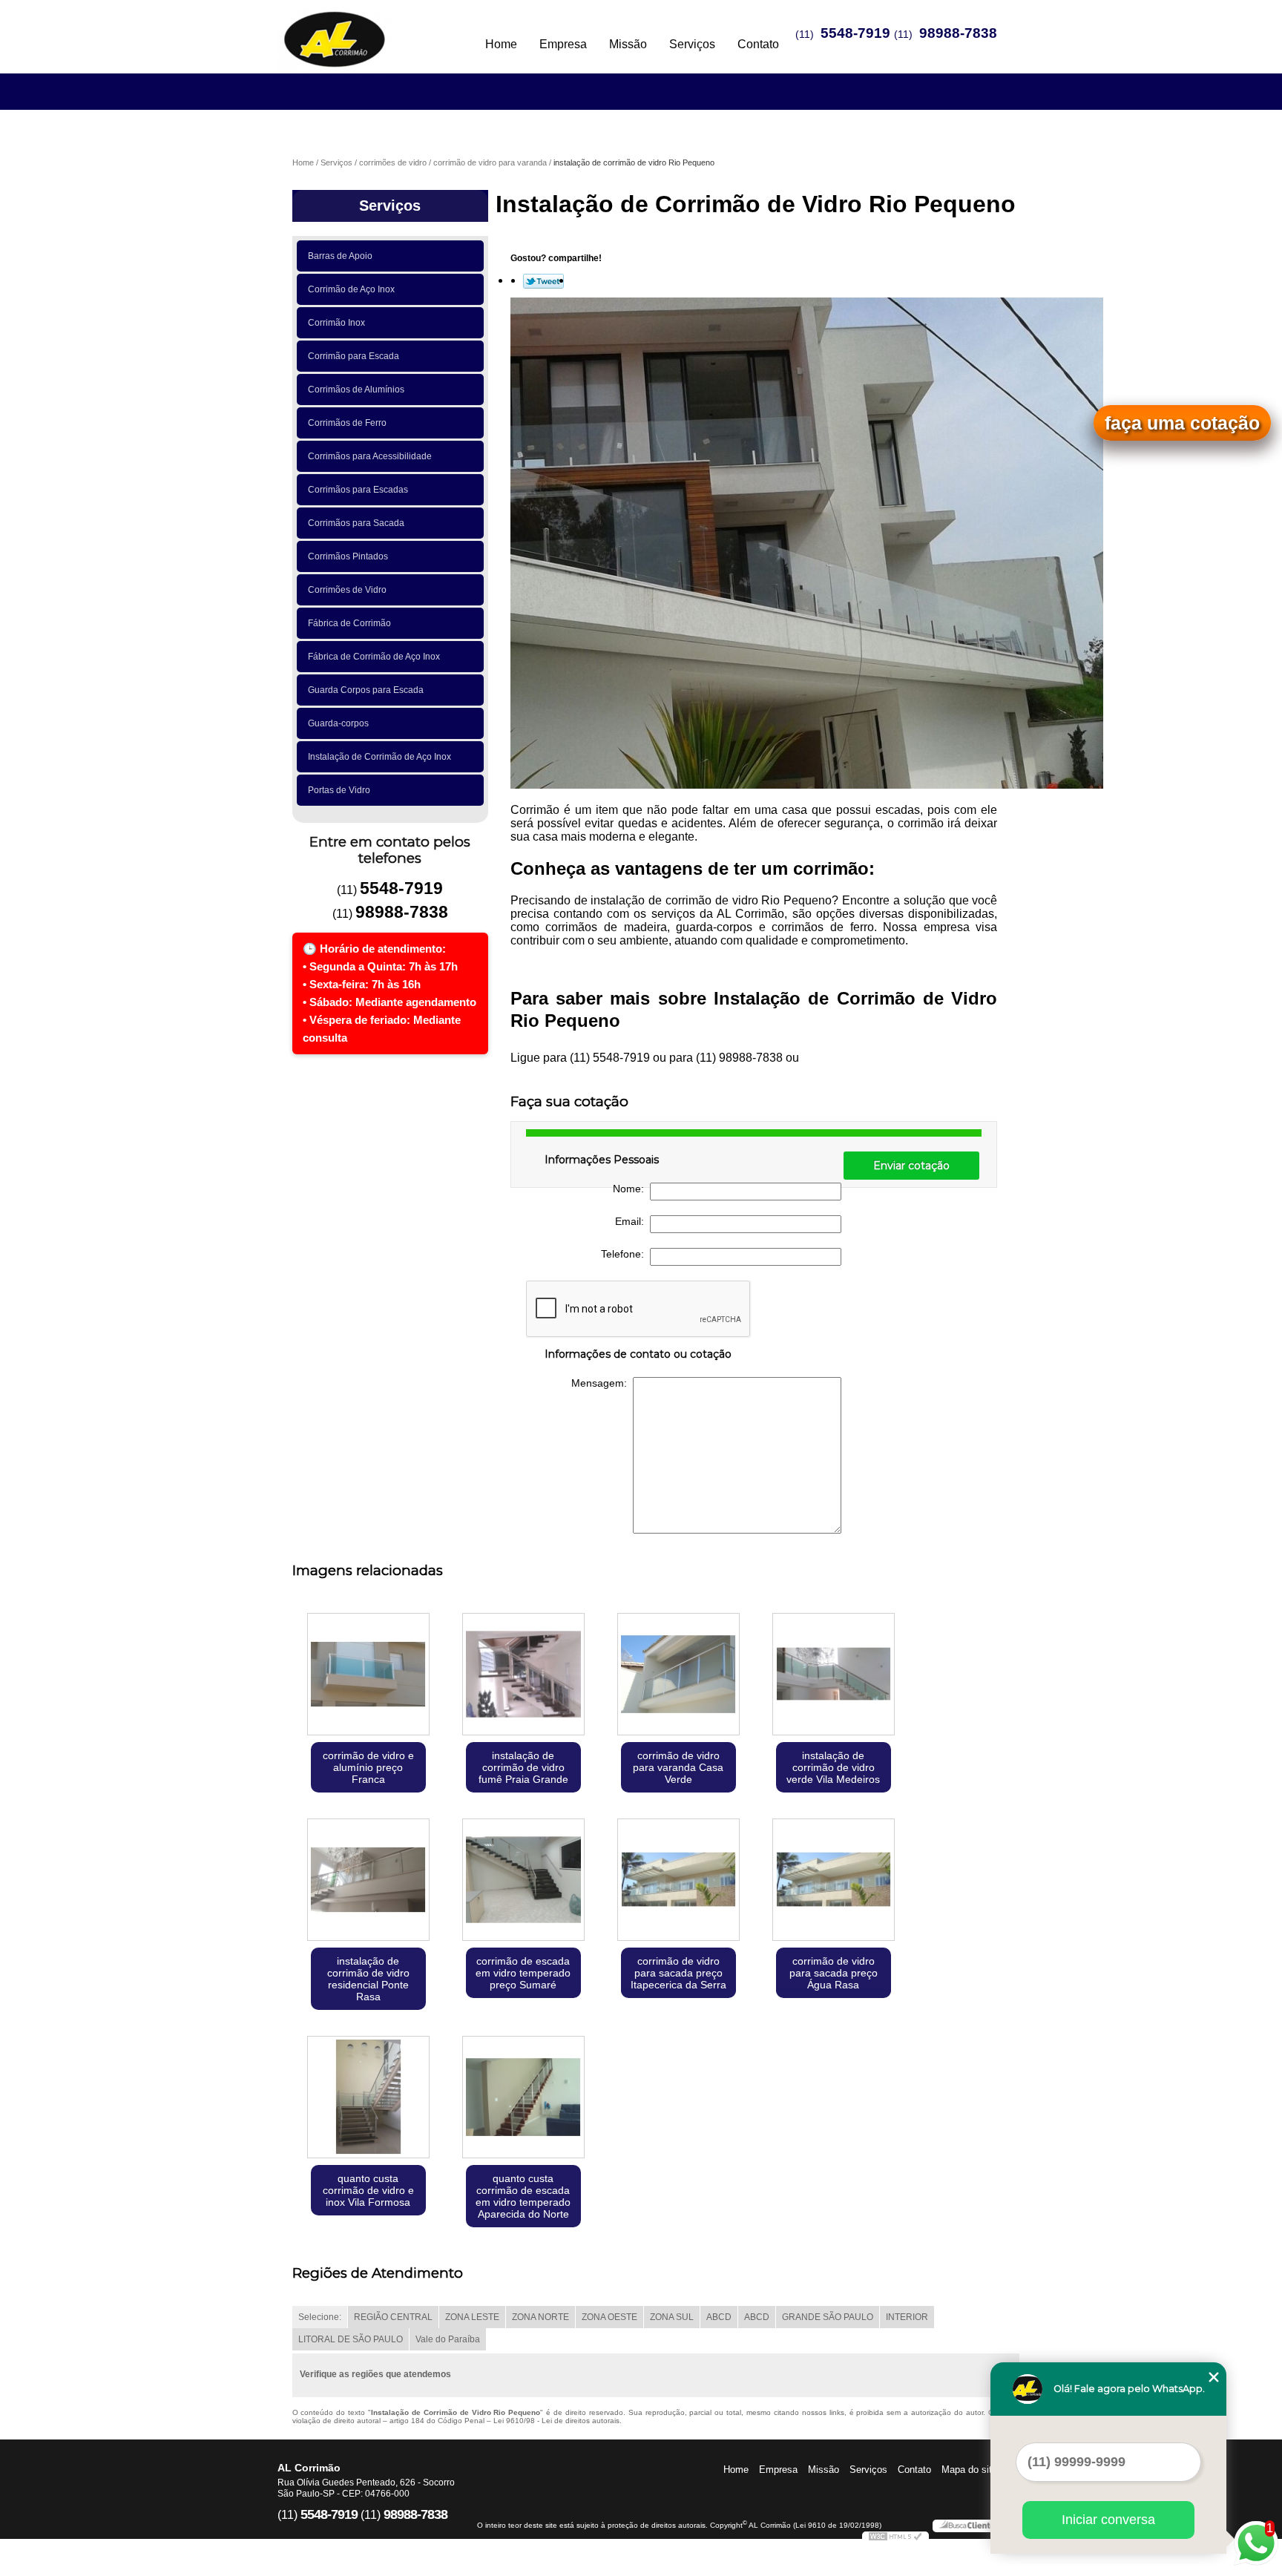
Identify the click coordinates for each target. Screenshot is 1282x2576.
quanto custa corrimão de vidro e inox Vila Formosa (368, 2190)
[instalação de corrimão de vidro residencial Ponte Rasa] (368, 1881)
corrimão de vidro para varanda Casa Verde (678, 1767)
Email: (632, 1221)
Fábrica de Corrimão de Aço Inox (374, 657)
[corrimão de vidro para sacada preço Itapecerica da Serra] (678, 1881)
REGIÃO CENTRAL (393, 2317)
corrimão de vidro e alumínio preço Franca (368, 1767)
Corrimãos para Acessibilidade (370, 456)
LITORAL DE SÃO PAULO (351, 2339)
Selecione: (320, 2317)
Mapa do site (969, 2470)
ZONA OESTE (609, 2317)
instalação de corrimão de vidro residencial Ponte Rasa (368, 1979)
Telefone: (625, 1254)
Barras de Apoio (340, 256)
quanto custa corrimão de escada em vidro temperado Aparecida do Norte (523, 2196)
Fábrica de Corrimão (349, 623)
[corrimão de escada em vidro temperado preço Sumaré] (523, 1881)
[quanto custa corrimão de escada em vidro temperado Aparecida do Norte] (523, 2099)
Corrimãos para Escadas (358, 490)
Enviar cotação (911, 1166)
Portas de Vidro (339, 790)
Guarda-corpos (338, 723)
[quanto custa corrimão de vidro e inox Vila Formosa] (368, 2099)
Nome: (631, 1189)
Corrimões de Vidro (347, 590)
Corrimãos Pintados (348, 556)
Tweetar (543, 281)
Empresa (563, 44)
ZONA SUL (672, 2317)
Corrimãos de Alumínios (356, 390)
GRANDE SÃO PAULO (828, 2317)
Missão (628, 44)
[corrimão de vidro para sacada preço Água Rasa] (834, 1881)
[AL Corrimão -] (363, 30)
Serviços (692, 44)
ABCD (719, 2317)
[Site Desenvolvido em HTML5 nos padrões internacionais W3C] (895, 2538)
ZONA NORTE (540, 2317)
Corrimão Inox (336, 323)
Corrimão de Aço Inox (351, 289)
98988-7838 (958, 33)
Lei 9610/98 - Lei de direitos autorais (556, 2421)
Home (501, 44)
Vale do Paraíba (448, 2339)
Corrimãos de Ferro (347, 423)
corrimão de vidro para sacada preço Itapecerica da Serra (678, 1973)
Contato (758, 44)
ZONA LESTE (472, 2317)
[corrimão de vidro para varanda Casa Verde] (678, 1676)
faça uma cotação (1182, 423)
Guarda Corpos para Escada (366, 690)
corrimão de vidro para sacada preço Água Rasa (834, 1973)
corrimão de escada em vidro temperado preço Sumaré (523, 1973)
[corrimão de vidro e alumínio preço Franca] (368, 1676)
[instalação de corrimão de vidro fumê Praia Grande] (523, 1676)
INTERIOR (907, 2317)
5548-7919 (855, 33)
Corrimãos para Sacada (356, 523)
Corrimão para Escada (354, 356)
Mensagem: (602, 1383)
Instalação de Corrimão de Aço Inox (379, 757)
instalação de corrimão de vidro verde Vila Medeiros (833, 1767)
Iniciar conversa (1108, 2520)
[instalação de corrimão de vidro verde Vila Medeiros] (834, 1676)
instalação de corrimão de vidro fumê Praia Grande (523, 1767)
